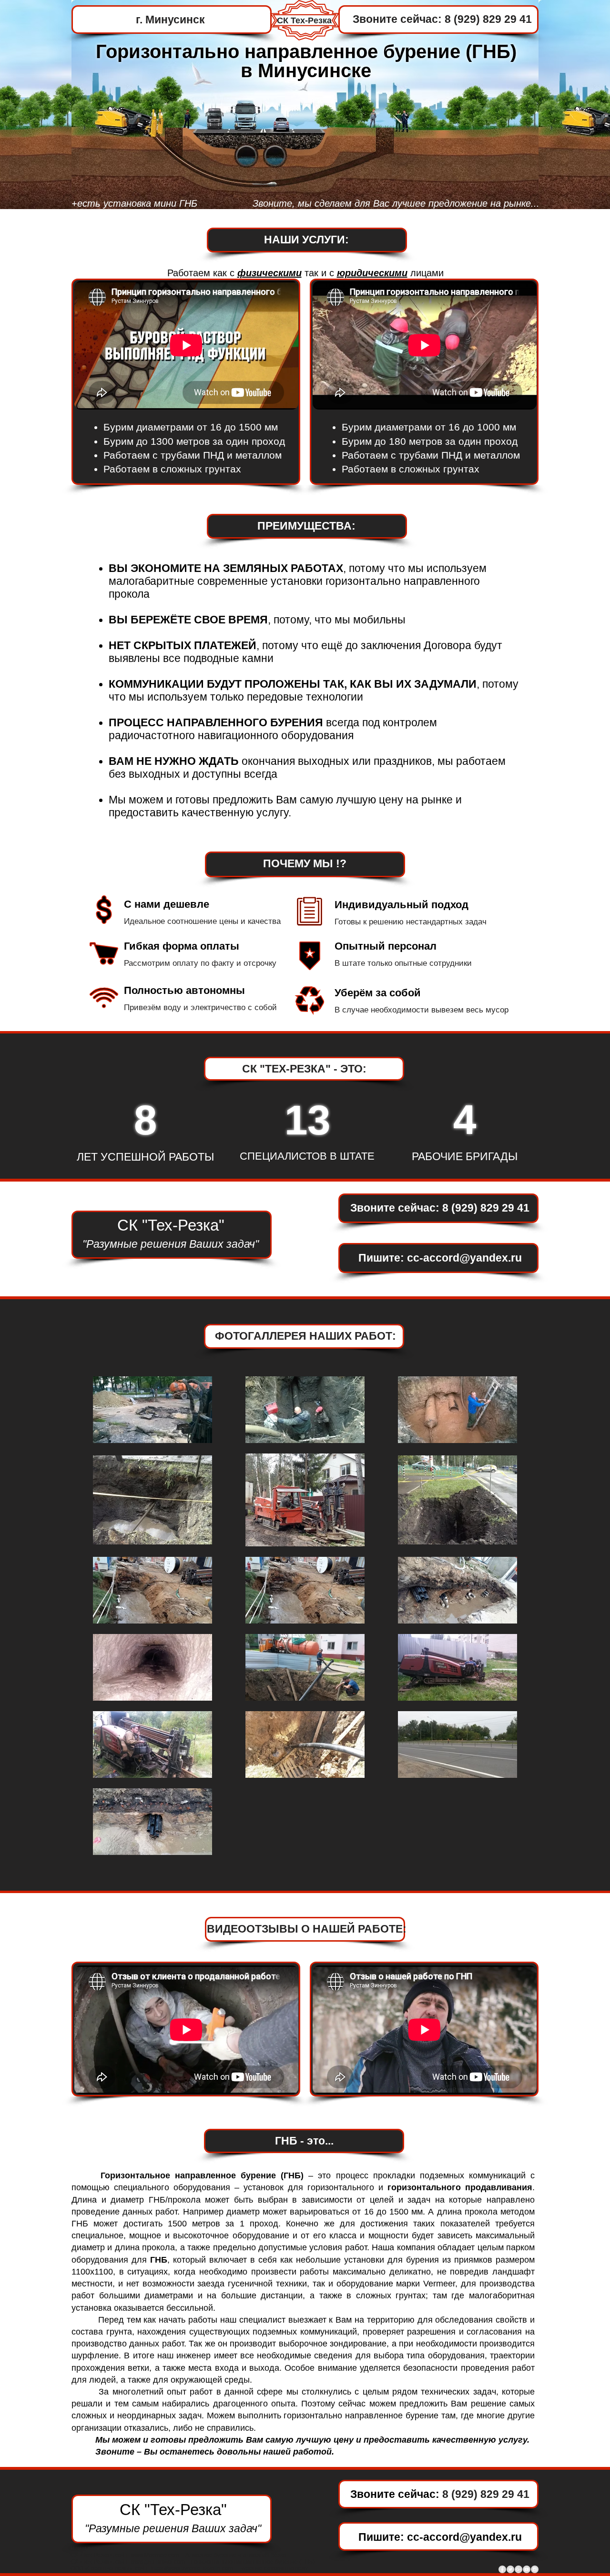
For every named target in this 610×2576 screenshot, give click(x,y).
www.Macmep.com (155, 2555)
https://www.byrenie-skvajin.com (192, 2568)
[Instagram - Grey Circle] (535, 2569)
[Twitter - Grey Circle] (510, 2569)
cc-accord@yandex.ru (464, 1258)
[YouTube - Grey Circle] (527, 2569)
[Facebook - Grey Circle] (502, 2569)
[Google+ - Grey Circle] (518, 2569)
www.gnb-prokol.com (158, 2562)
